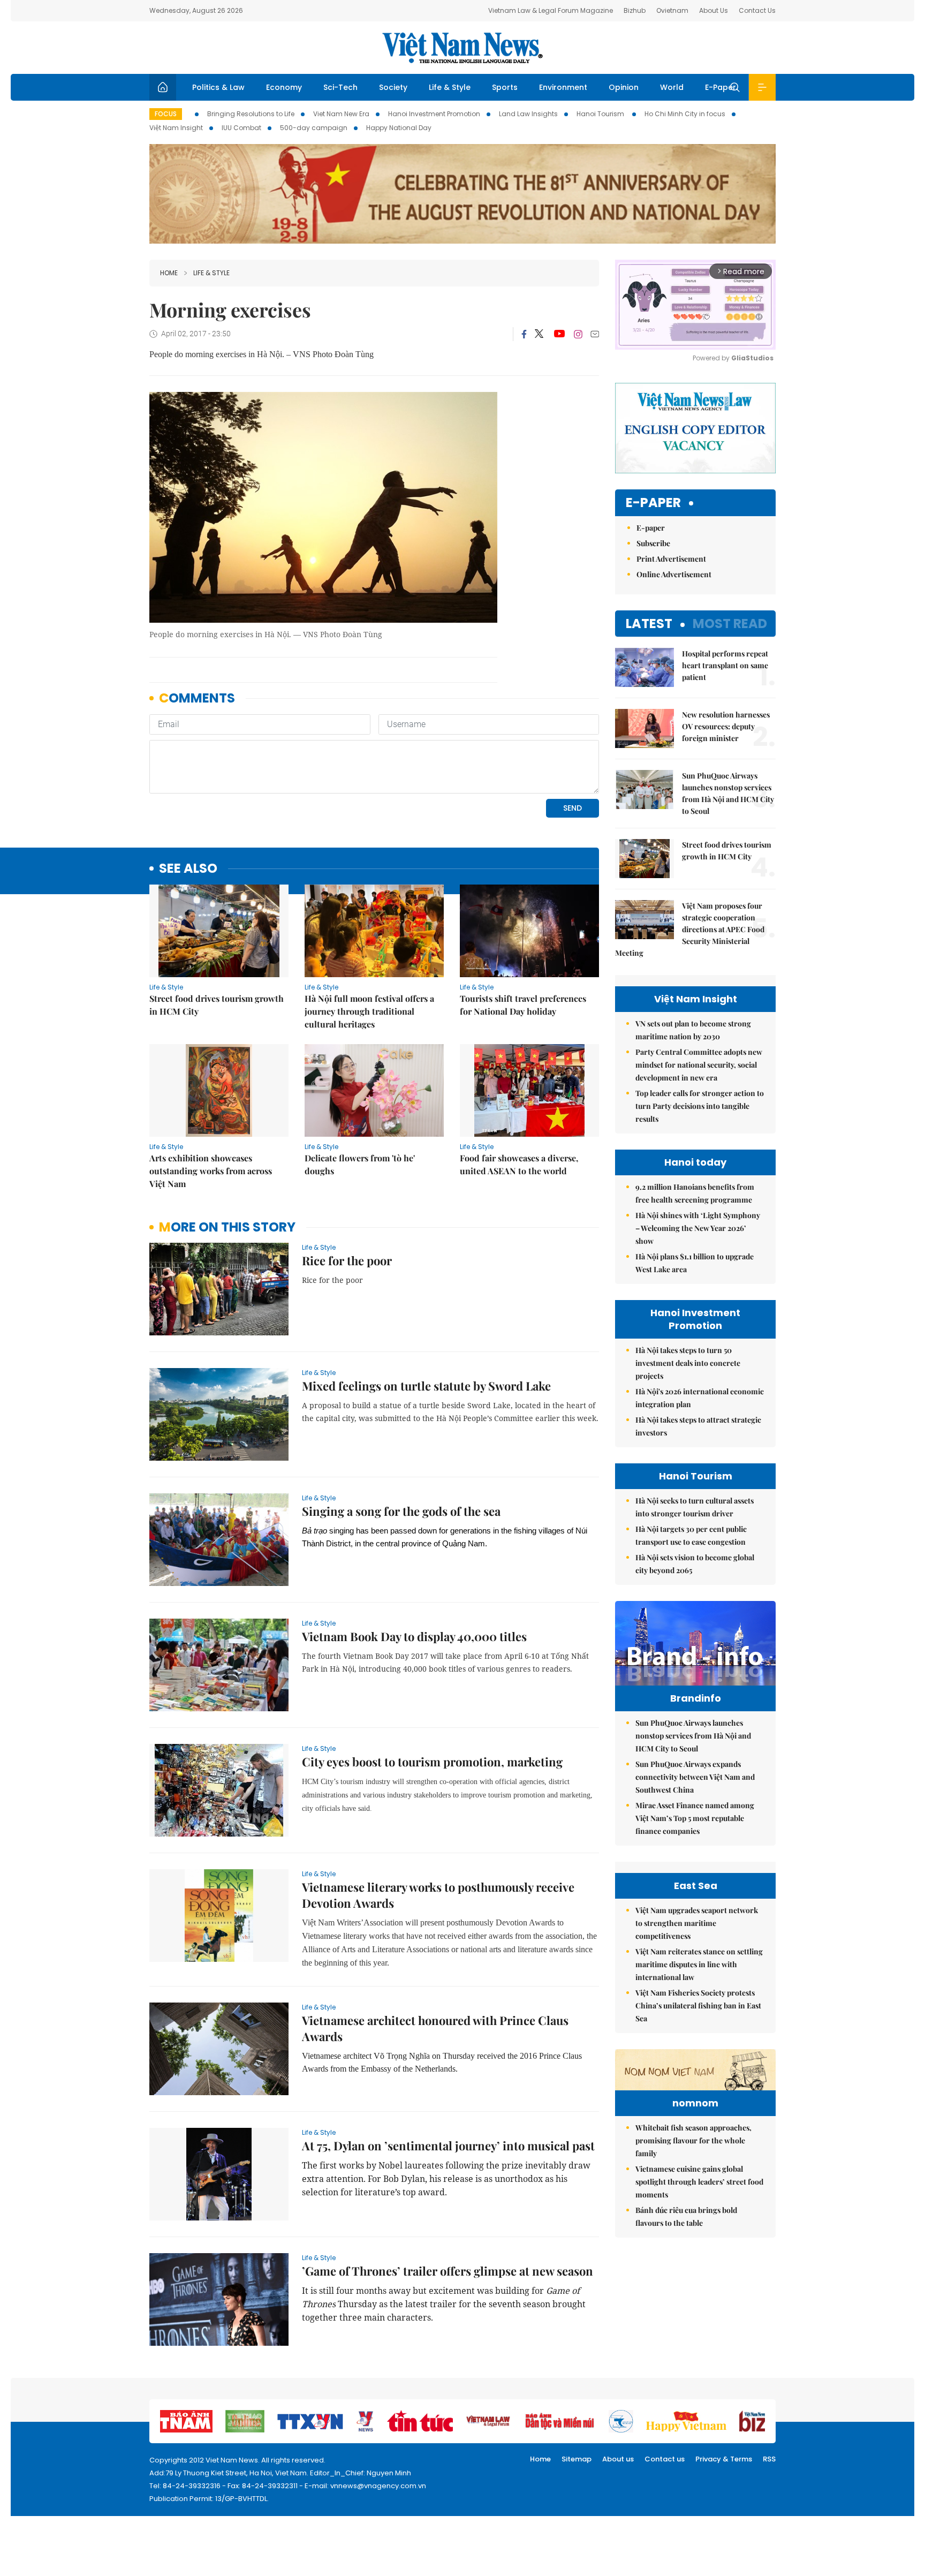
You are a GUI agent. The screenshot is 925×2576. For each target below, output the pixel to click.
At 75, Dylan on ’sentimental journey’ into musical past (448, 2146)
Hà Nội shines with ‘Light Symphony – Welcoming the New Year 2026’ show (698, 1228)
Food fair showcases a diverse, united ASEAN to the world (519, 1164)
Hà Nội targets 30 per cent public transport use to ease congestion (691, 1535)
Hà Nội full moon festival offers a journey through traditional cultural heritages (369, 1011)
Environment (563, 87)
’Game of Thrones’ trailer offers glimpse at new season (448, 2271)
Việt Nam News (462, 48)
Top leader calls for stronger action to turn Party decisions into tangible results (700, 1106)
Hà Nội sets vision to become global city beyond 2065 (695, 1564)
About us (618, 2459)
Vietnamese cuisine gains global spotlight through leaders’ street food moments (699, 2182)
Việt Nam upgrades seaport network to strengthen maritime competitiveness (697, 1923)
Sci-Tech (340, 87)
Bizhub (635, 10)
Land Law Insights (528, 114)
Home (169, 273)
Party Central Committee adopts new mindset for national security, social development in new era (699, 1065)
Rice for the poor (347, 1260)
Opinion (624, 87)
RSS (769, 2459)
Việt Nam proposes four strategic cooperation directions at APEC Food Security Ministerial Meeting (690, 929)
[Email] (595, 334)
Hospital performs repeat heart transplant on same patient (725, 665)
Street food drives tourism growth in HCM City (217, 1005)
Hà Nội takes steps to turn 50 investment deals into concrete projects (688, 1363)
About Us (714, 10)
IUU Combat (241, 128)
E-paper (653, 503)
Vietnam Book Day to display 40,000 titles (414, 1636)
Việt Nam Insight (176, 128)
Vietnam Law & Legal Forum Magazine (551, 10)
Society (393, 87)
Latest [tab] (649, 624)
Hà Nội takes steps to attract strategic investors (698, 1426)
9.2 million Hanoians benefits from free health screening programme (695, 1193)
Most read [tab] (730, 624)
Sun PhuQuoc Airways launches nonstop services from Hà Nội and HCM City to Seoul (728, 793)
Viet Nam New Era (341, 114)
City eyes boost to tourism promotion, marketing (432, 1762)
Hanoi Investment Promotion (434, 114)
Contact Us (757, 10)
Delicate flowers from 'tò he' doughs (360, 1164)
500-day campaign (314, 128)
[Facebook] (524, 334)
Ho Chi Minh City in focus (685, 114)
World (672, 87)
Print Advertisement (671, 559)
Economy (284, 87)
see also (188, 869)
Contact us (665, 2459)
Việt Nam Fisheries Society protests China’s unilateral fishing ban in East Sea (698, 2005)
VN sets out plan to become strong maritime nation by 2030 (693, 1030)
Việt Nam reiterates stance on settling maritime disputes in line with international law (699, 1964)
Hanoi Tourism (601, 114)
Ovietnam (672, 10)
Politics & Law (218, 87)
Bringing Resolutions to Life (251, 114)
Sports (505, 87)
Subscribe (653, 543)
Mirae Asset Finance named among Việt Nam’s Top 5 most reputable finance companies (695, 1818)
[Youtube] (559, 334)
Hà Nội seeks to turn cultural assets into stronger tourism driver (695, 1507)
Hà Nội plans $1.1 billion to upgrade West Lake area (695, 1263)
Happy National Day (399, 128)
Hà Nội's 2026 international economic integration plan (700, 1398)
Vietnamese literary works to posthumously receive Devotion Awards (438, 1895)
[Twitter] (540, 334)
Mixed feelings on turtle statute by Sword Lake (426, 1386)
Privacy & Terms (724, 2459)
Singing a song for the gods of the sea (401, 1511)
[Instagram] (578, 334)
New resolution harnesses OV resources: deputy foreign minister (726, 726)
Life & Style (450, 87)
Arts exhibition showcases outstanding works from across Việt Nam (211, 1171)
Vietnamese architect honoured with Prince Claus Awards (435, 2028)
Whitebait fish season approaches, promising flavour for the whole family (693, 2140)
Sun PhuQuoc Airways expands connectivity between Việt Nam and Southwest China (695, 1777)
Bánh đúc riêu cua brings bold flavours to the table (686, 2216)
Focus (166, 114)
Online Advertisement (674, 574)
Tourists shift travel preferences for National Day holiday (523, 1005)
